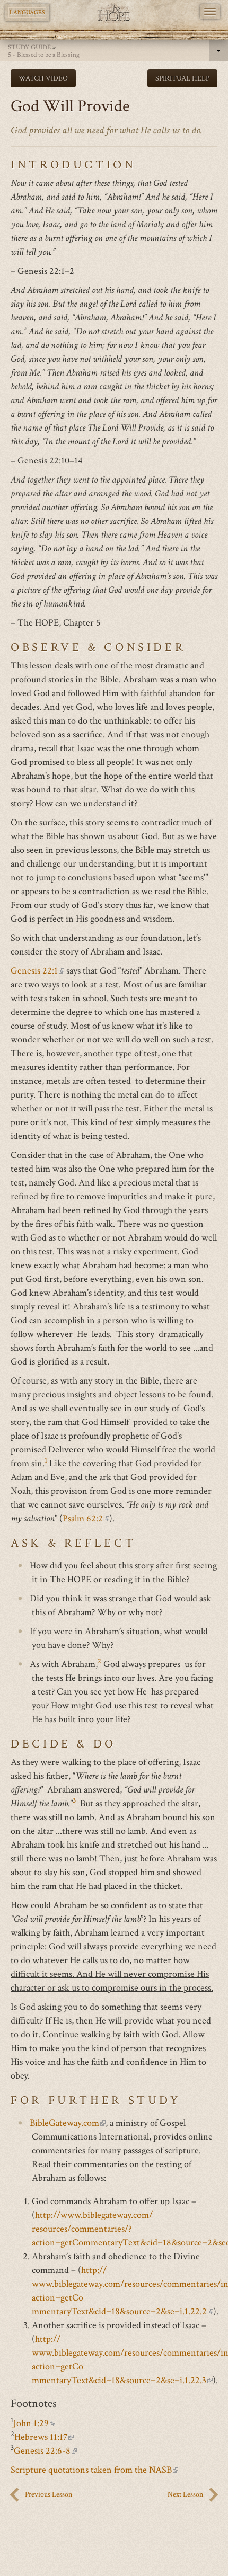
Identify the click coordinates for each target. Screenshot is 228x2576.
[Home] (114, 13)
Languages (27, 12)
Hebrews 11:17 (44, 2437)
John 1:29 (34, 2423)
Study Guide (29, 47)
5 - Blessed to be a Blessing (44, 55)
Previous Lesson (49, 2494)
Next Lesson (185, 2494)
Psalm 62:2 (86, 1518)
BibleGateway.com (68, 2123)
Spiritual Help (182, 78)
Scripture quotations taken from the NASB (94, 2470)
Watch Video (43, 78)
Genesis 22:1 (37, 971)
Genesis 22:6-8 (45, 2451)
